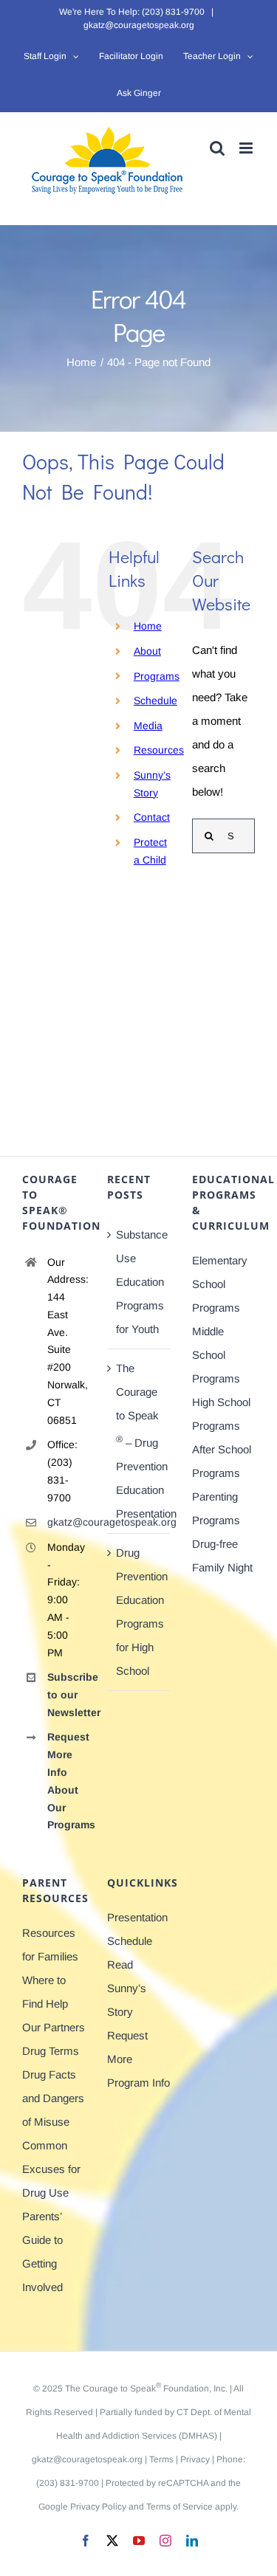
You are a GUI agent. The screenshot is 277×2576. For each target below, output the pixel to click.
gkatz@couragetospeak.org (139, 25)
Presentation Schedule (137, 1929)
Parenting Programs (216, 1508)
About (147, 651)
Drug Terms (51, 2051)
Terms (161, 2459)
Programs (157, 676)
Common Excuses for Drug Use (51, 2169)
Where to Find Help (45, 1992)
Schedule (155, 700)
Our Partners (54, 2027)
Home (148, 626)
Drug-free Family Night (222, 1556)
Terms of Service (179, 2507)
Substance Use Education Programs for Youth (139, 1282)
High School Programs (221, 1414)
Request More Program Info (138, 2059)
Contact (152, 817)
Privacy (195, 2459)
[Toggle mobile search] (217, 148)
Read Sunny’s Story (127, 1988)
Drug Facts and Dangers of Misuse (53, 2098)
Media (148, 726)
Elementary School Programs (220, 1284)
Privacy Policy (98, 2507)
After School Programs (222, 1461)
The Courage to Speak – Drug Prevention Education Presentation (139, 1441)
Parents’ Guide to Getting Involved (42, 2252)
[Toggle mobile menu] (247, 148)
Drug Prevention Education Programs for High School (139, 1612)
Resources (159, 750)
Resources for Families (50, 1945)
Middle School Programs (216, 1355)
